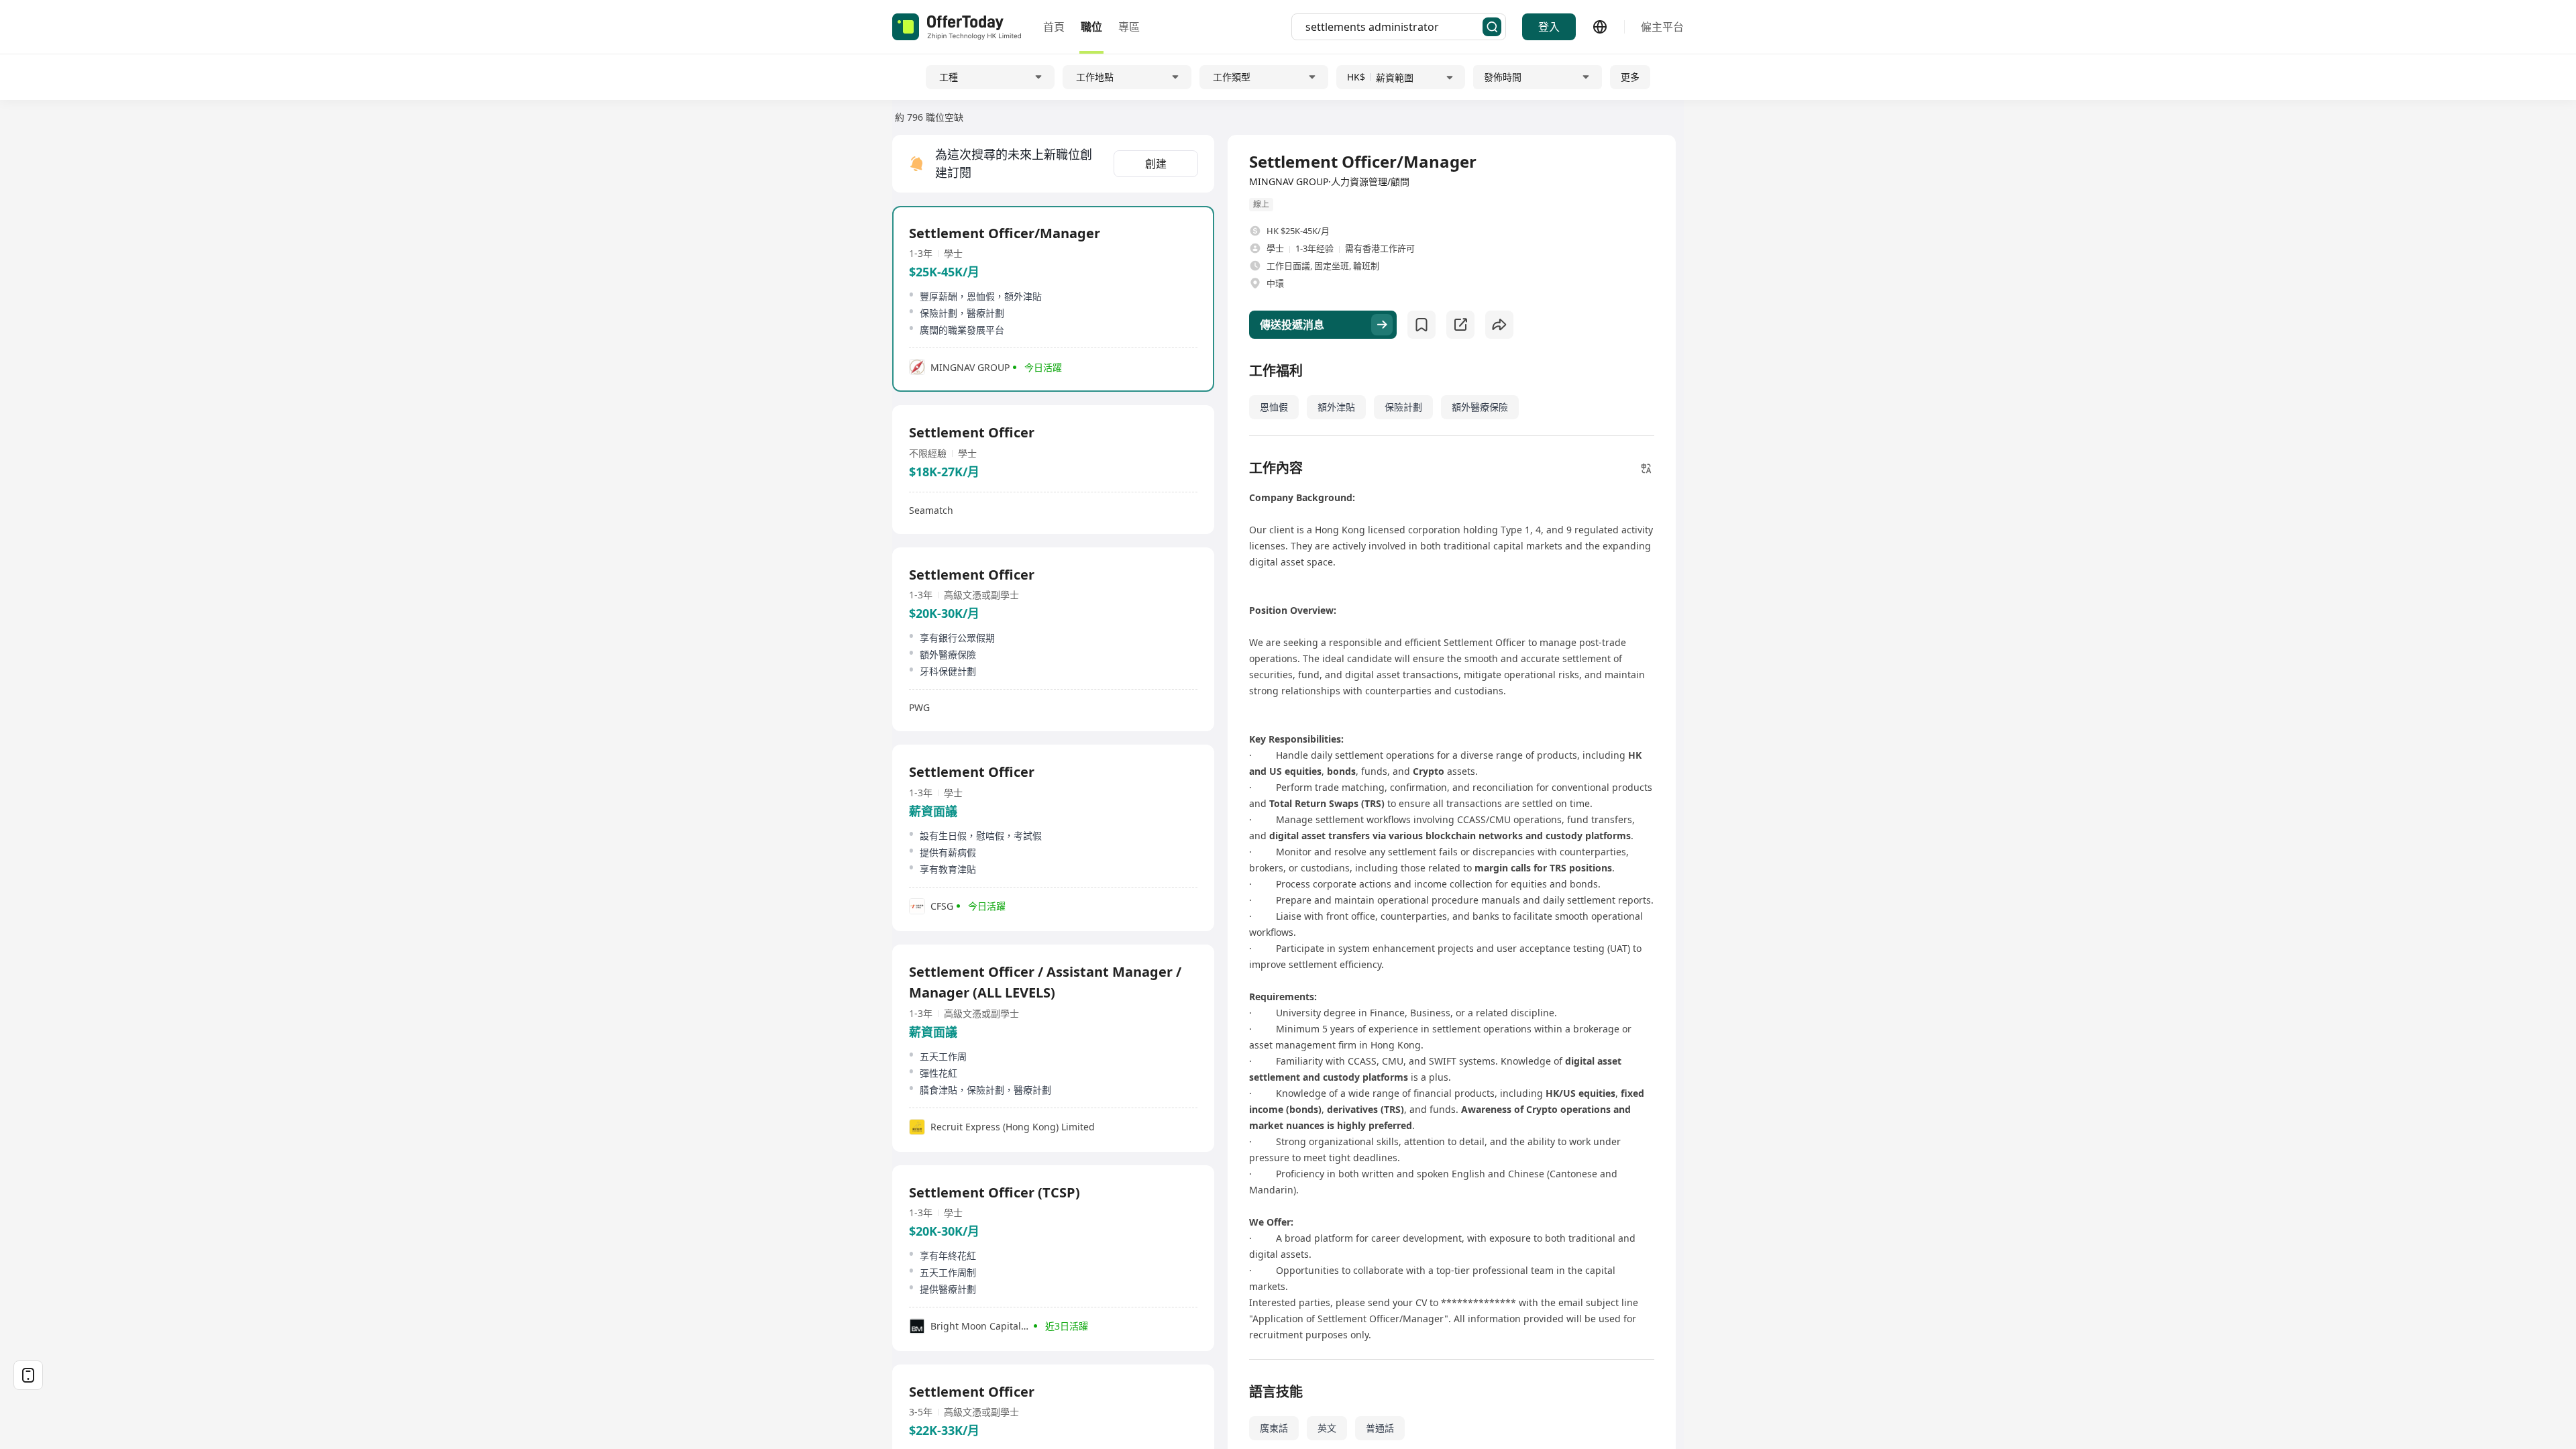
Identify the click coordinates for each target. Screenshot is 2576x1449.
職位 (1091, 27)
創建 (1156, 164)
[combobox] (1394, 27)
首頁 (1054, 27)
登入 (1549, 27)
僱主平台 (1662, 27)
